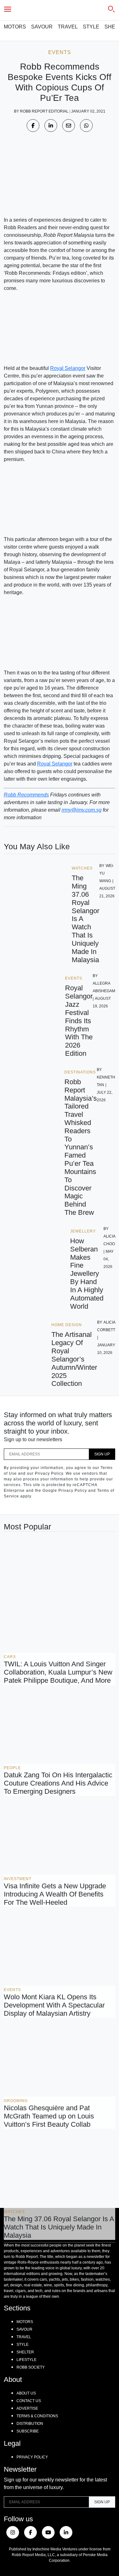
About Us (26, 2393)
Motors (15, 27)
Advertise (27, 2408)
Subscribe (28, 2431)
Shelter (25, 2352)
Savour (42, 27)
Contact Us (29, 2401)
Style (91, 27)
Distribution (30, 2424)
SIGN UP (102, 1454)
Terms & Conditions (37, 2416)
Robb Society (31, 2367)
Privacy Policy (32, 2457)
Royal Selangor (68, 368)
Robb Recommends (26, 795)
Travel (68, 27)
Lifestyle (26, 2360)
